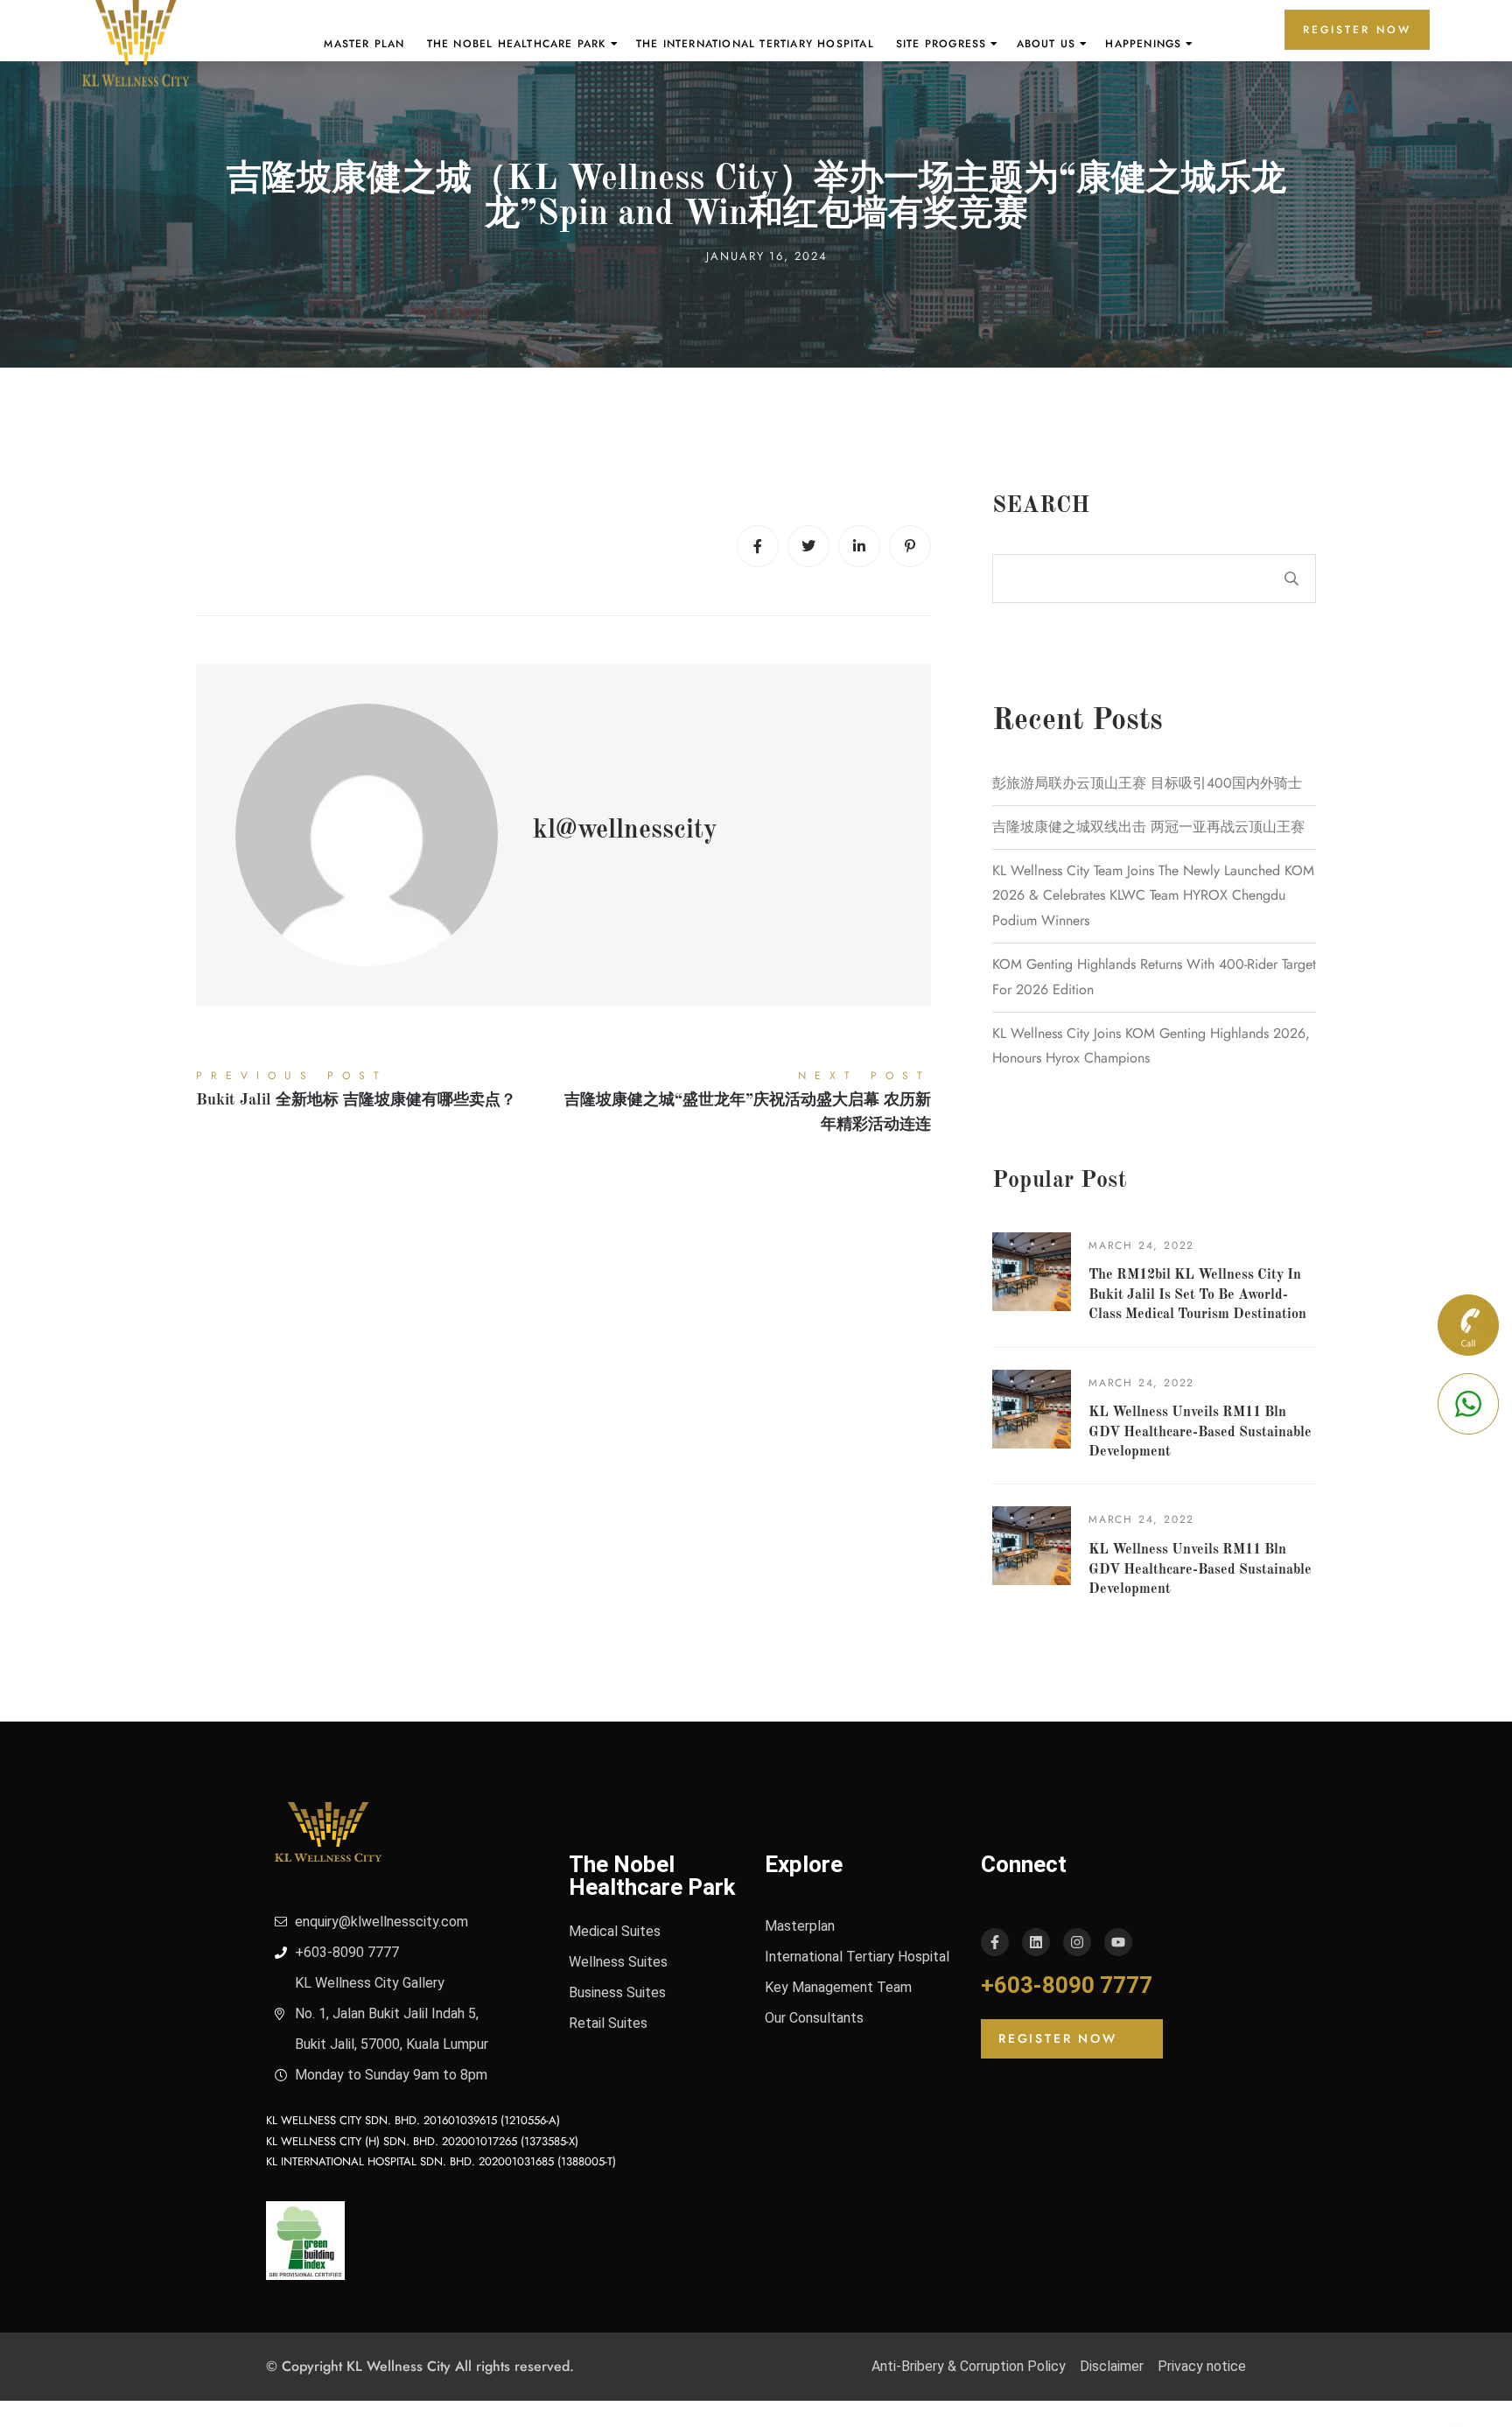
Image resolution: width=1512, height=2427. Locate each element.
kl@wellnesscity (625, 831)
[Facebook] (758, 546)
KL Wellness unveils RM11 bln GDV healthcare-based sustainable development (1200, 1432)
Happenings (1143, 44)
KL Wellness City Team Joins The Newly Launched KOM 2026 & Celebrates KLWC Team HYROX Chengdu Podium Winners (1153, 896)
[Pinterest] (910, 546)
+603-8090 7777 (1067, 1985)
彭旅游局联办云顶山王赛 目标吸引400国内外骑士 (1147, 783)
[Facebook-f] (995, 1942)
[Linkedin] (859, 546)
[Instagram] (1077, 1942)
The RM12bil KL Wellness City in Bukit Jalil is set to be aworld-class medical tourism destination (1197, 1295)
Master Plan (364, 44)
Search (1041, 506)
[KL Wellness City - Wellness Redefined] (136, 44)
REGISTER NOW (1357, 30)
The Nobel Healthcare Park (517, 44)
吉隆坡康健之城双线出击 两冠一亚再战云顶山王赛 (1148, 827)
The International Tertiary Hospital (755, 44)
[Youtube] (1118, 1942)
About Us (1046, 44)
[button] (1072, 2039)
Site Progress (941, 44)
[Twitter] (808, 546)
